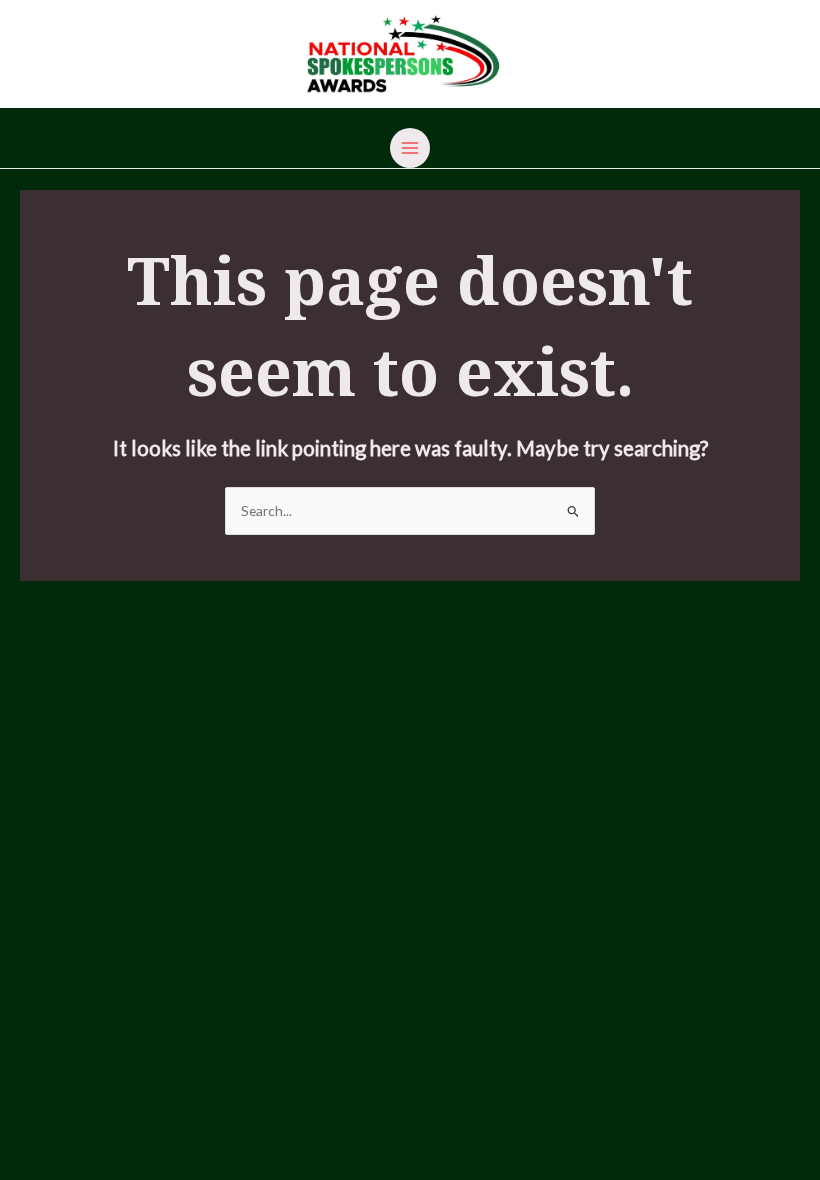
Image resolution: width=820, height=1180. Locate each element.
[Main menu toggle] (410, 148)
